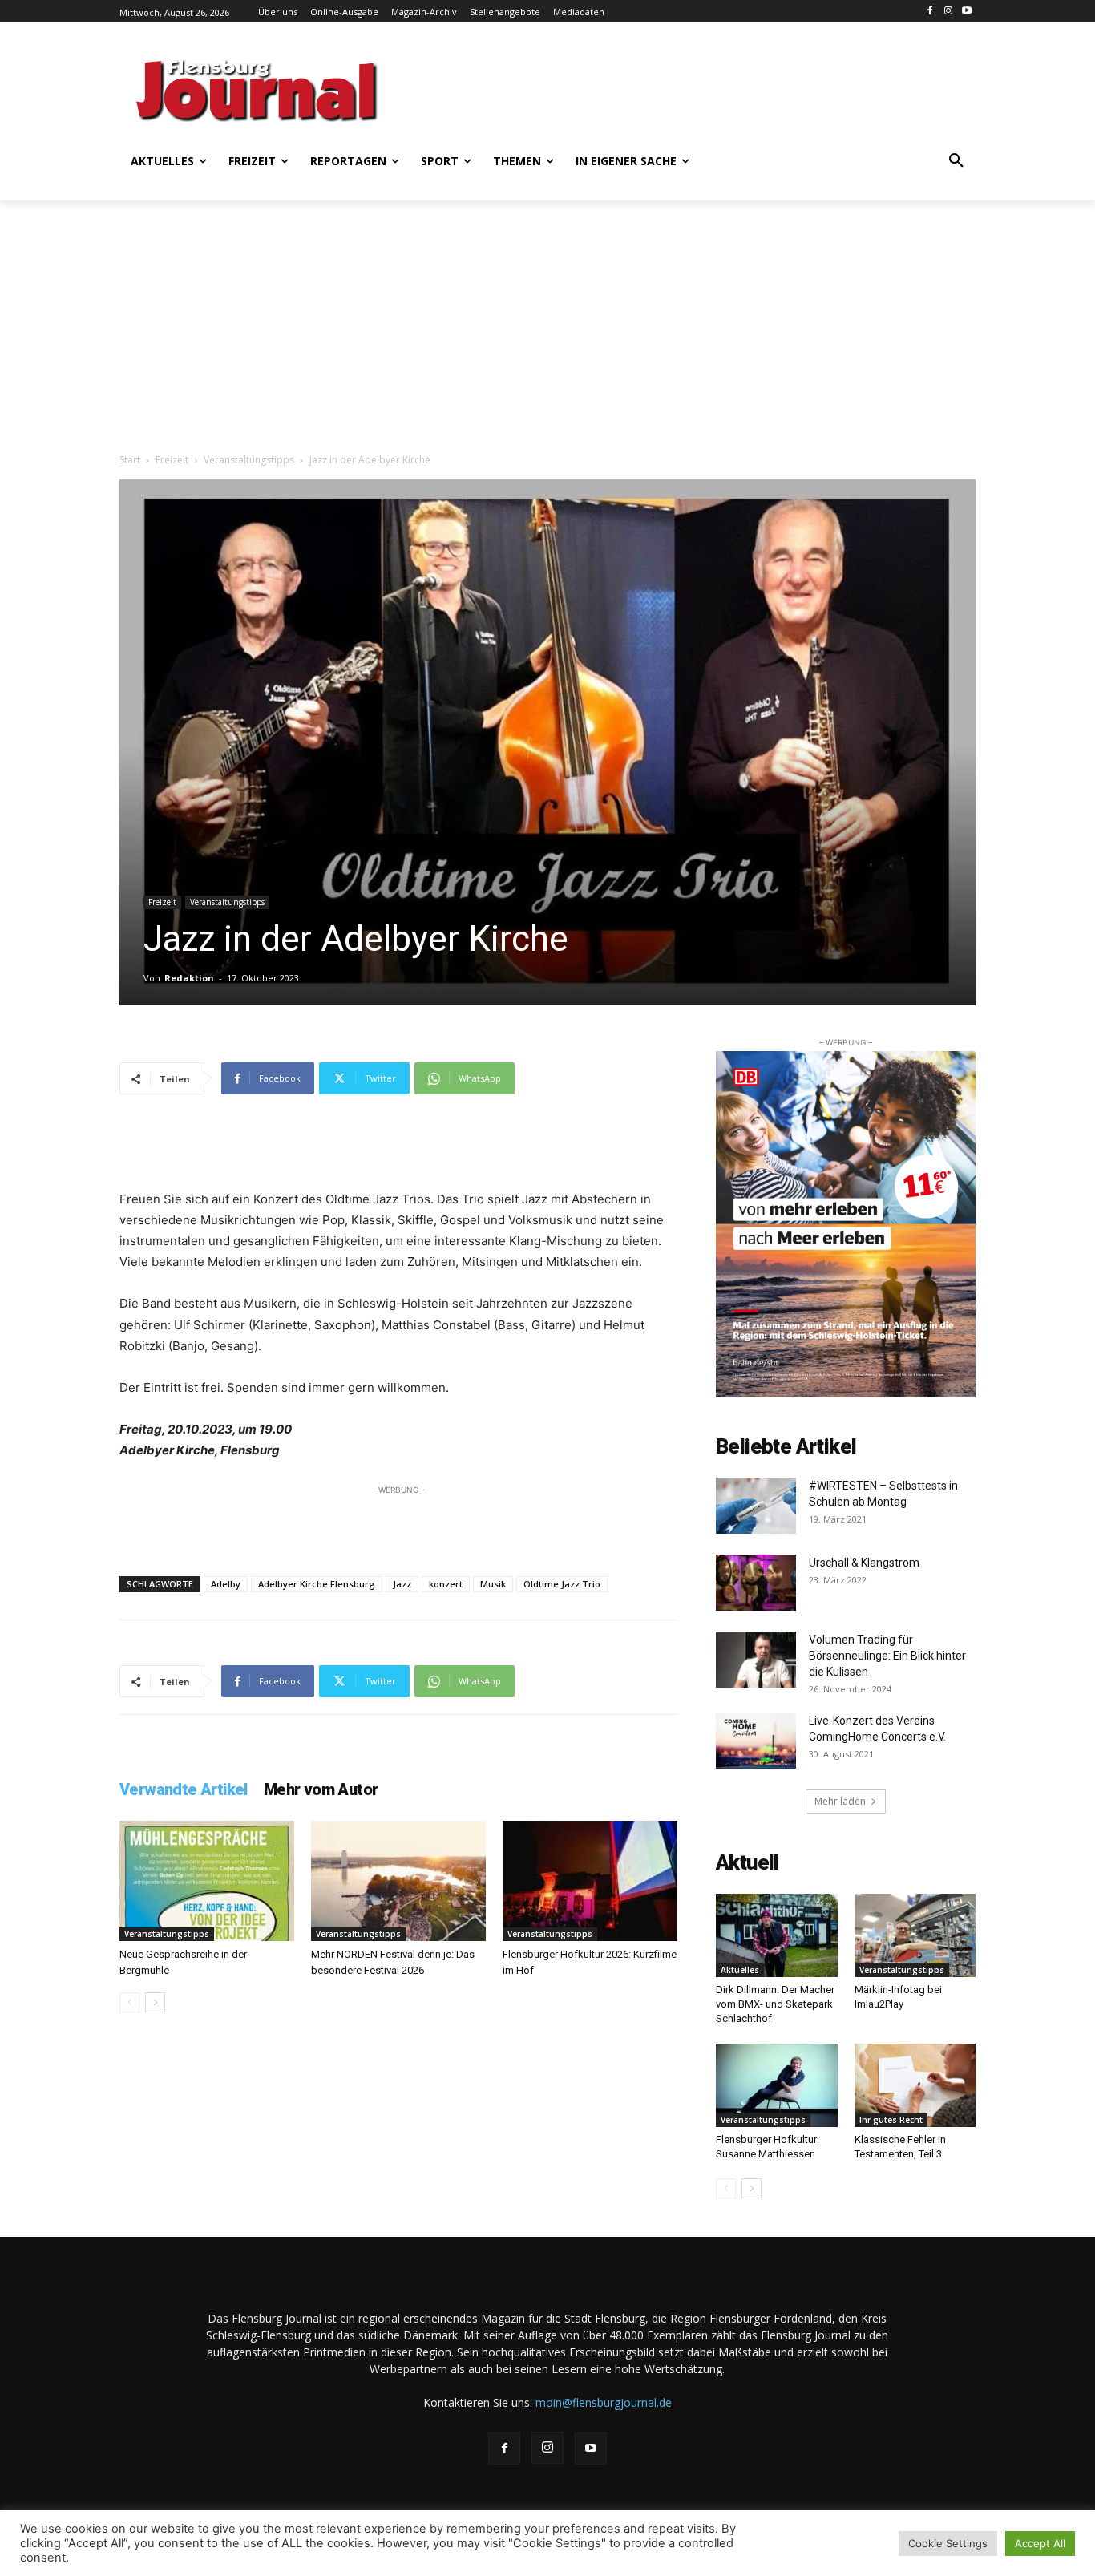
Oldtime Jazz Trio (562, 1584)
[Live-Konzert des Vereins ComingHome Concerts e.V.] (756, 1741)
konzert (446, 1584)
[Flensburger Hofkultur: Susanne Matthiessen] (777, 2085)
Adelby (226, 1584)
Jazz (402, 1584)
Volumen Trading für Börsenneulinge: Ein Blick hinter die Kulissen (887, 1656)
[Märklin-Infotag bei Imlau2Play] (915, 1935)
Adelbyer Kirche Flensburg (317, 1584)
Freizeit (172, 460)
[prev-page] (129, 2002)
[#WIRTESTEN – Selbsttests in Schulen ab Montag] (756, 1506)
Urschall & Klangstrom (864, 1563)
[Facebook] (930, 12)
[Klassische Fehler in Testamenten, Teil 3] (915, 2085)
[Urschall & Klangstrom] (756, 1583)
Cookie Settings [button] (948, 2543)
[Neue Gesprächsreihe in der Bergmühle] (207, 1881)
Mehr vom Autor (321, 1789)
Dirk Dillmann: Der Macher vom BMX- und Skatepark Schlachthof (775, 2004)
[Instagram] (948, 12)
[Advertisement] (704, 88)
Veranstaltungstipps (249, 460)
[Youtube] (966, 12)
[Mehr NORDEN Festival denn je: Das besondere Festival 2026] (398, 1881)
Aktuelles (740, 1970)
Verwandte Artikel (184, 1789)
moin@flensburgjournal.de (604, 2402)
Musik (493, 1584)
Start (130, 460)
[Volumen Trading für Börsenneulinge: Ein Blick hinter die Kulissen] (756, 1660)
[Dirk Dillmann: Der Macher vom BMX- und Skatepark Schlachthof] (777, 1935)
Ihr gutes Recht (891, 2120)
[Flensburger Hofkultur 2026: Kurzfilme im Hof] (590, 1881)
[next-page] (155, 2002)
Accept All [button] (1040, 2543)
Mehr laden (840, 1801)
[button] (956, 161)
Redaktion (189, 978)
